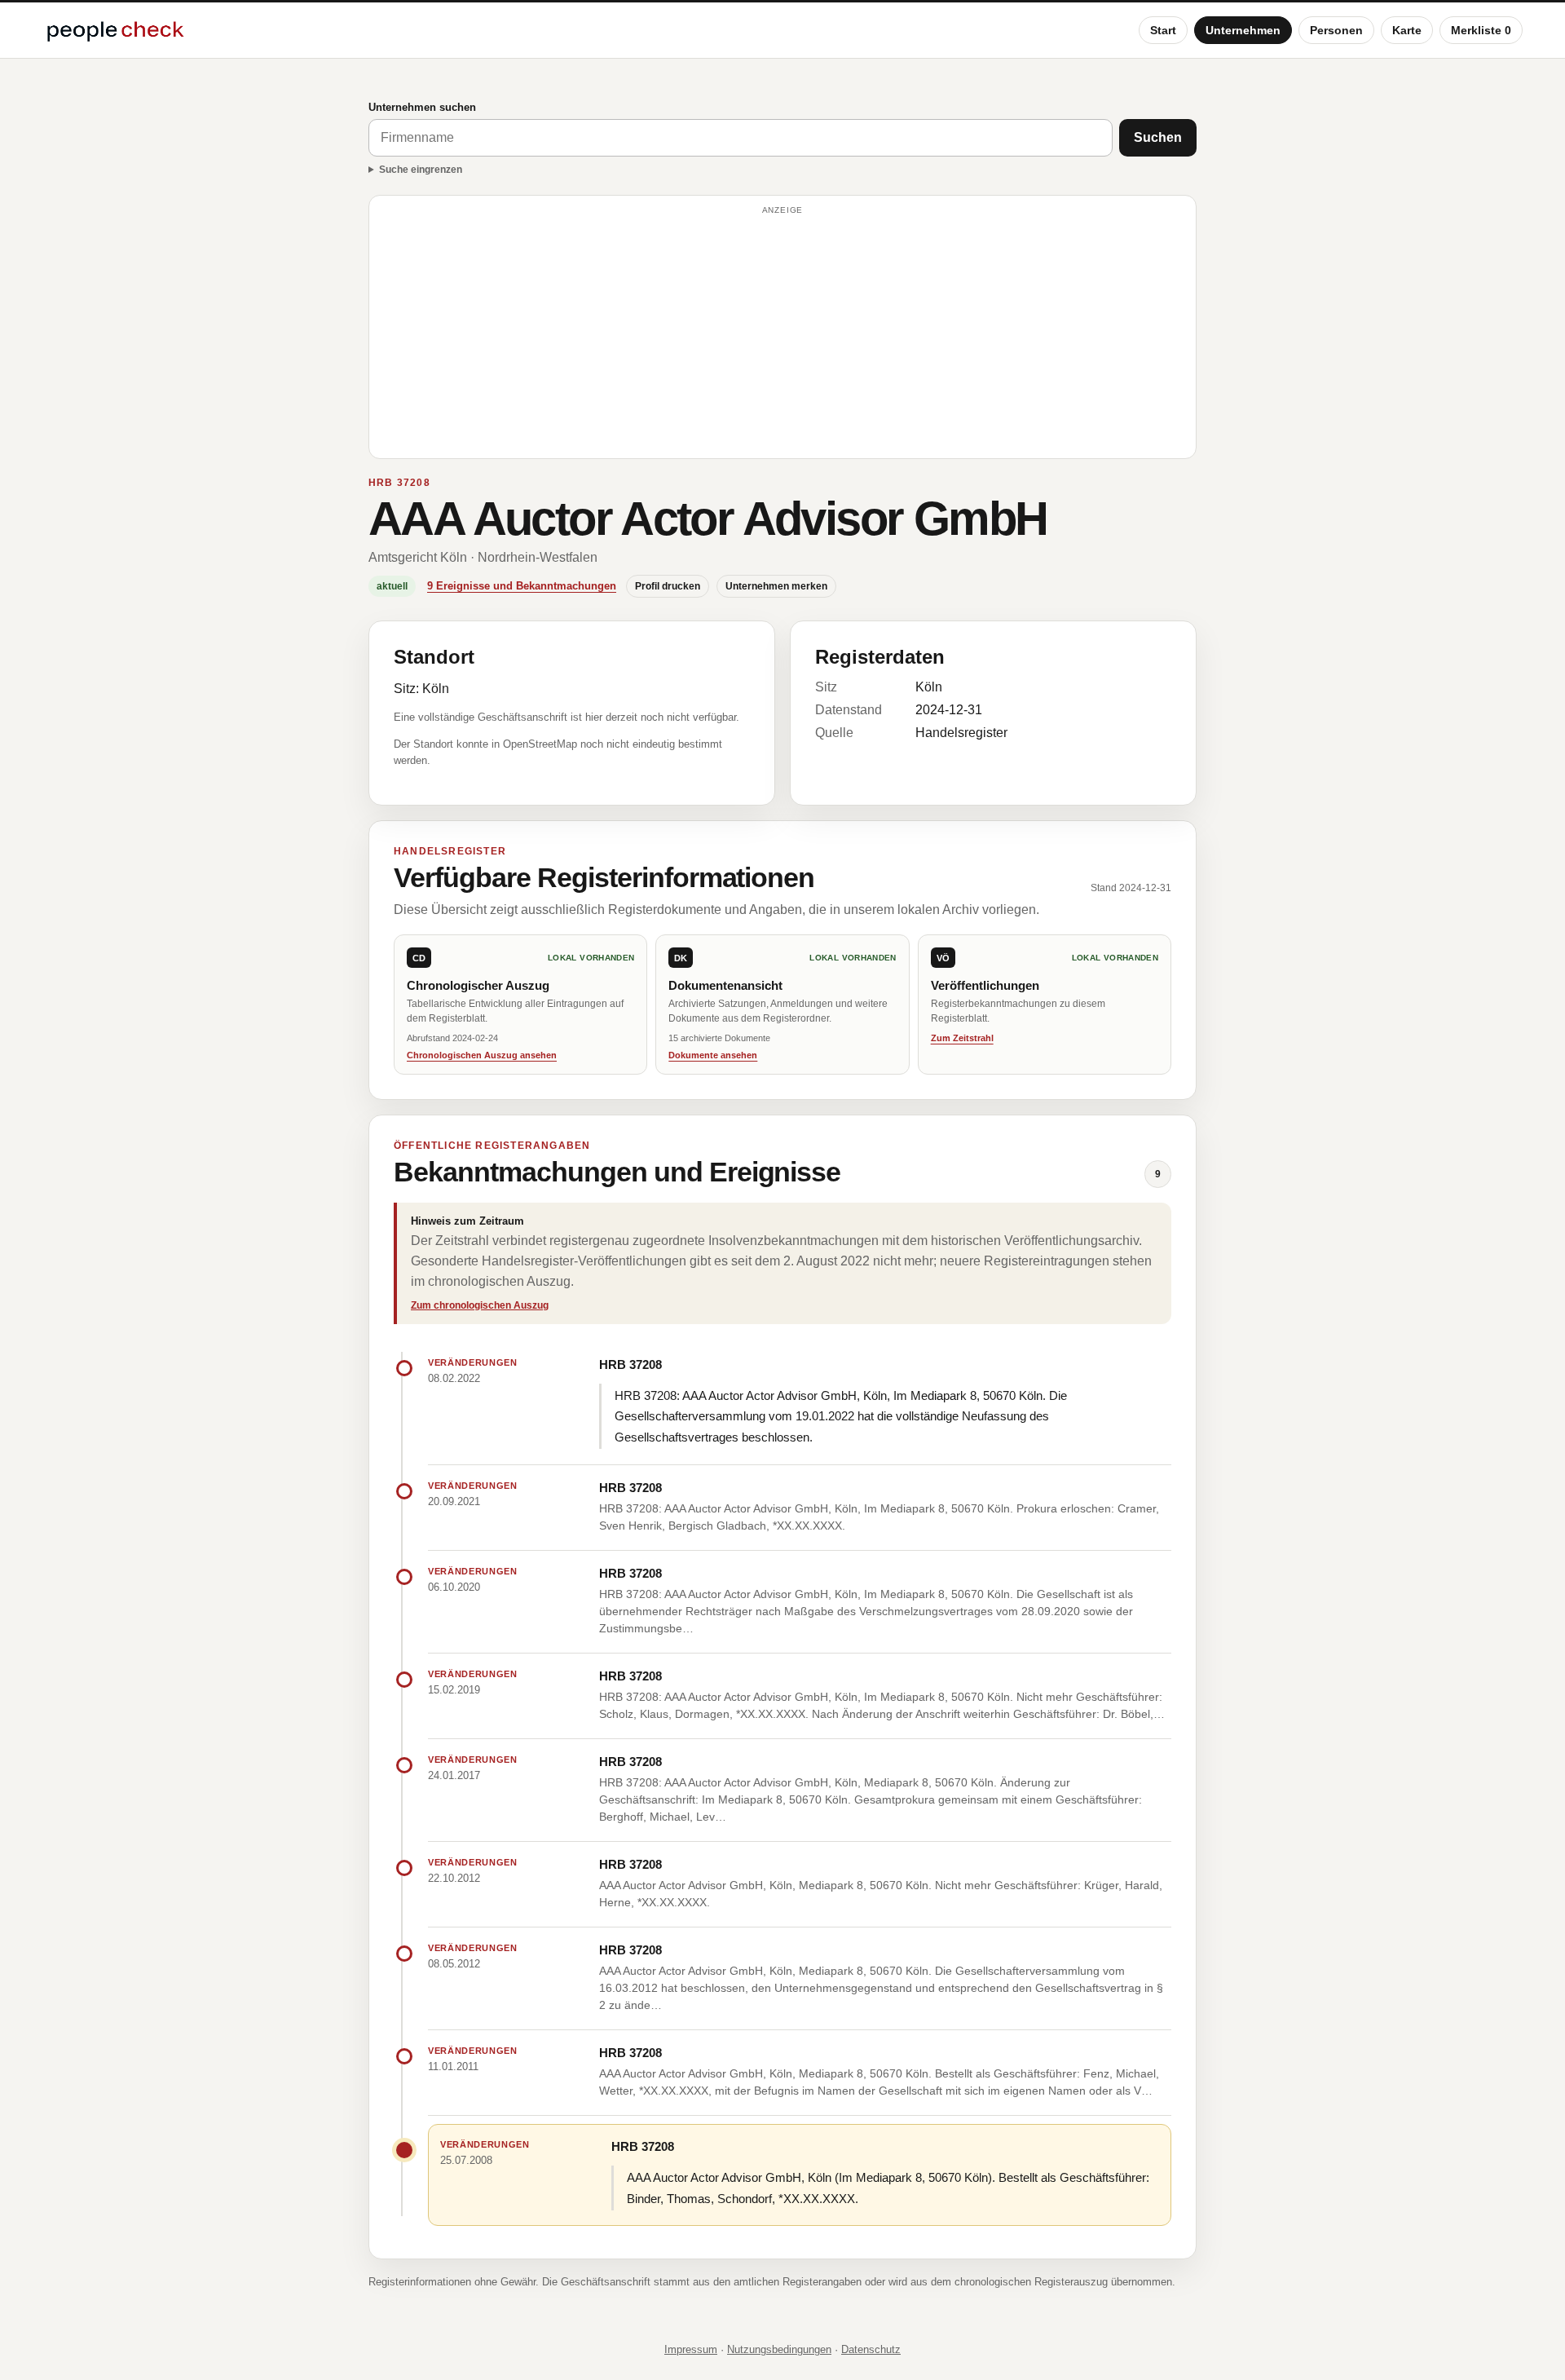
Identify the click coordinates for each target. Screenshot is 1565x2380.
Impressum (691, 2349)
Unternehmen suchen (422, 107)
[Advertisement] (782, 334)
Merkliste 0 (1481, 30)
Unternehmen (1243, 30)
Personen (1336, 30)
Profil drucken (668, 586)
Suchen (1158, 137)
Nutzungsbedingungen (779, 2349)
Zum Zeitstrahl (962, 1038)
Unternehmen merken (776, 586)
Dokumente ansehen (713, 1055)
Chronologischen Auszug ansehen (482, 1055)
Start (1163, 30)
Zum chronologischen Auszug (480, 1305)
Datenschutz (871, 2349)
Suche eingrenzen (421, 170)
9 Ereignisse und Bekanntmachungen (522, 586)
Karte (1407, 30)
